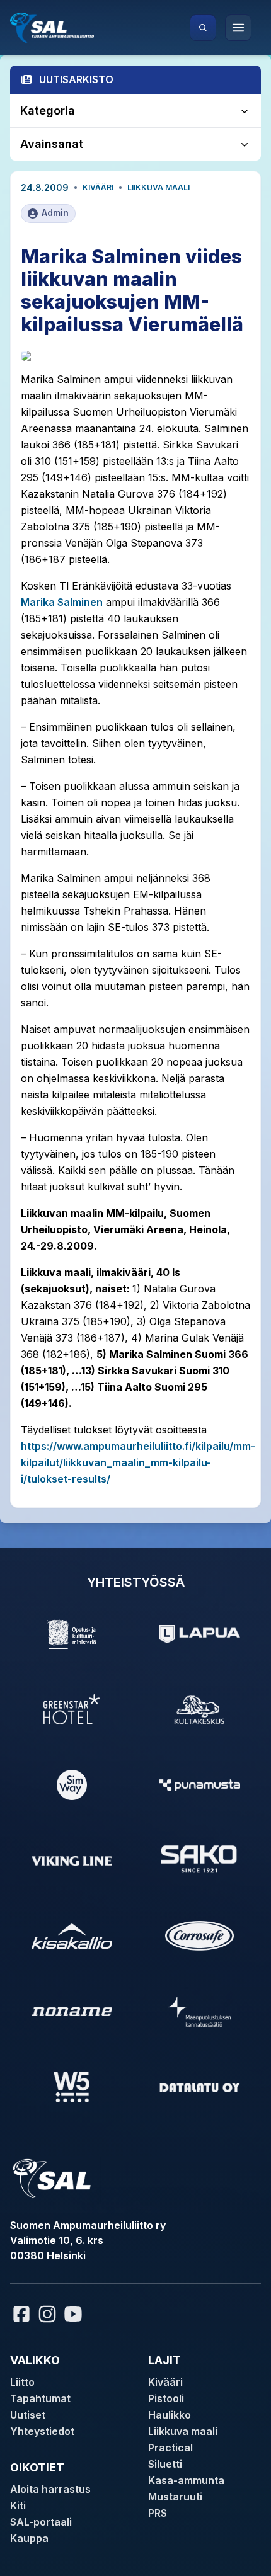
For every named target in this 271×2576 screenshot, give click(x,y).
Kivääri (98, 187)
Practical (170, 2448)
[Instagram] (47, 2314)
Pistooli (166, 2398)
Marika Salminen (62, 602)
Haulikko (170, 2415)
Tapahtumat (40, 2398)
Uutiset (28, 2415)
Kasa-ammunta (186, 2480)
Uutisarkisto (76, 79)
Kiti (18, 2505)
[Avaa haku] (203, 28)
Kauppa (29, 2538)
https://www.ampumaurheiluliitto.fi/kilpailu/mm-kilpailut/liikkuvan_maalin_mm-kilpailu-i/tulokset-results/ (138, 1462)
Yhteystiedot (42, 2431)
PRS (158, 2513)
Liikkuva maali (159, 187)
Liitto (22, 2382)
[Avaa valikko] (238, 28)
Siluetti (165, 2464)
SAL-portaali (41, 2522)
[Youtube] (75, 2314)
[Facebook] (21, 2314)
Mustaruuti (175, 2497)
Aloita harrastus (50, 2489)
